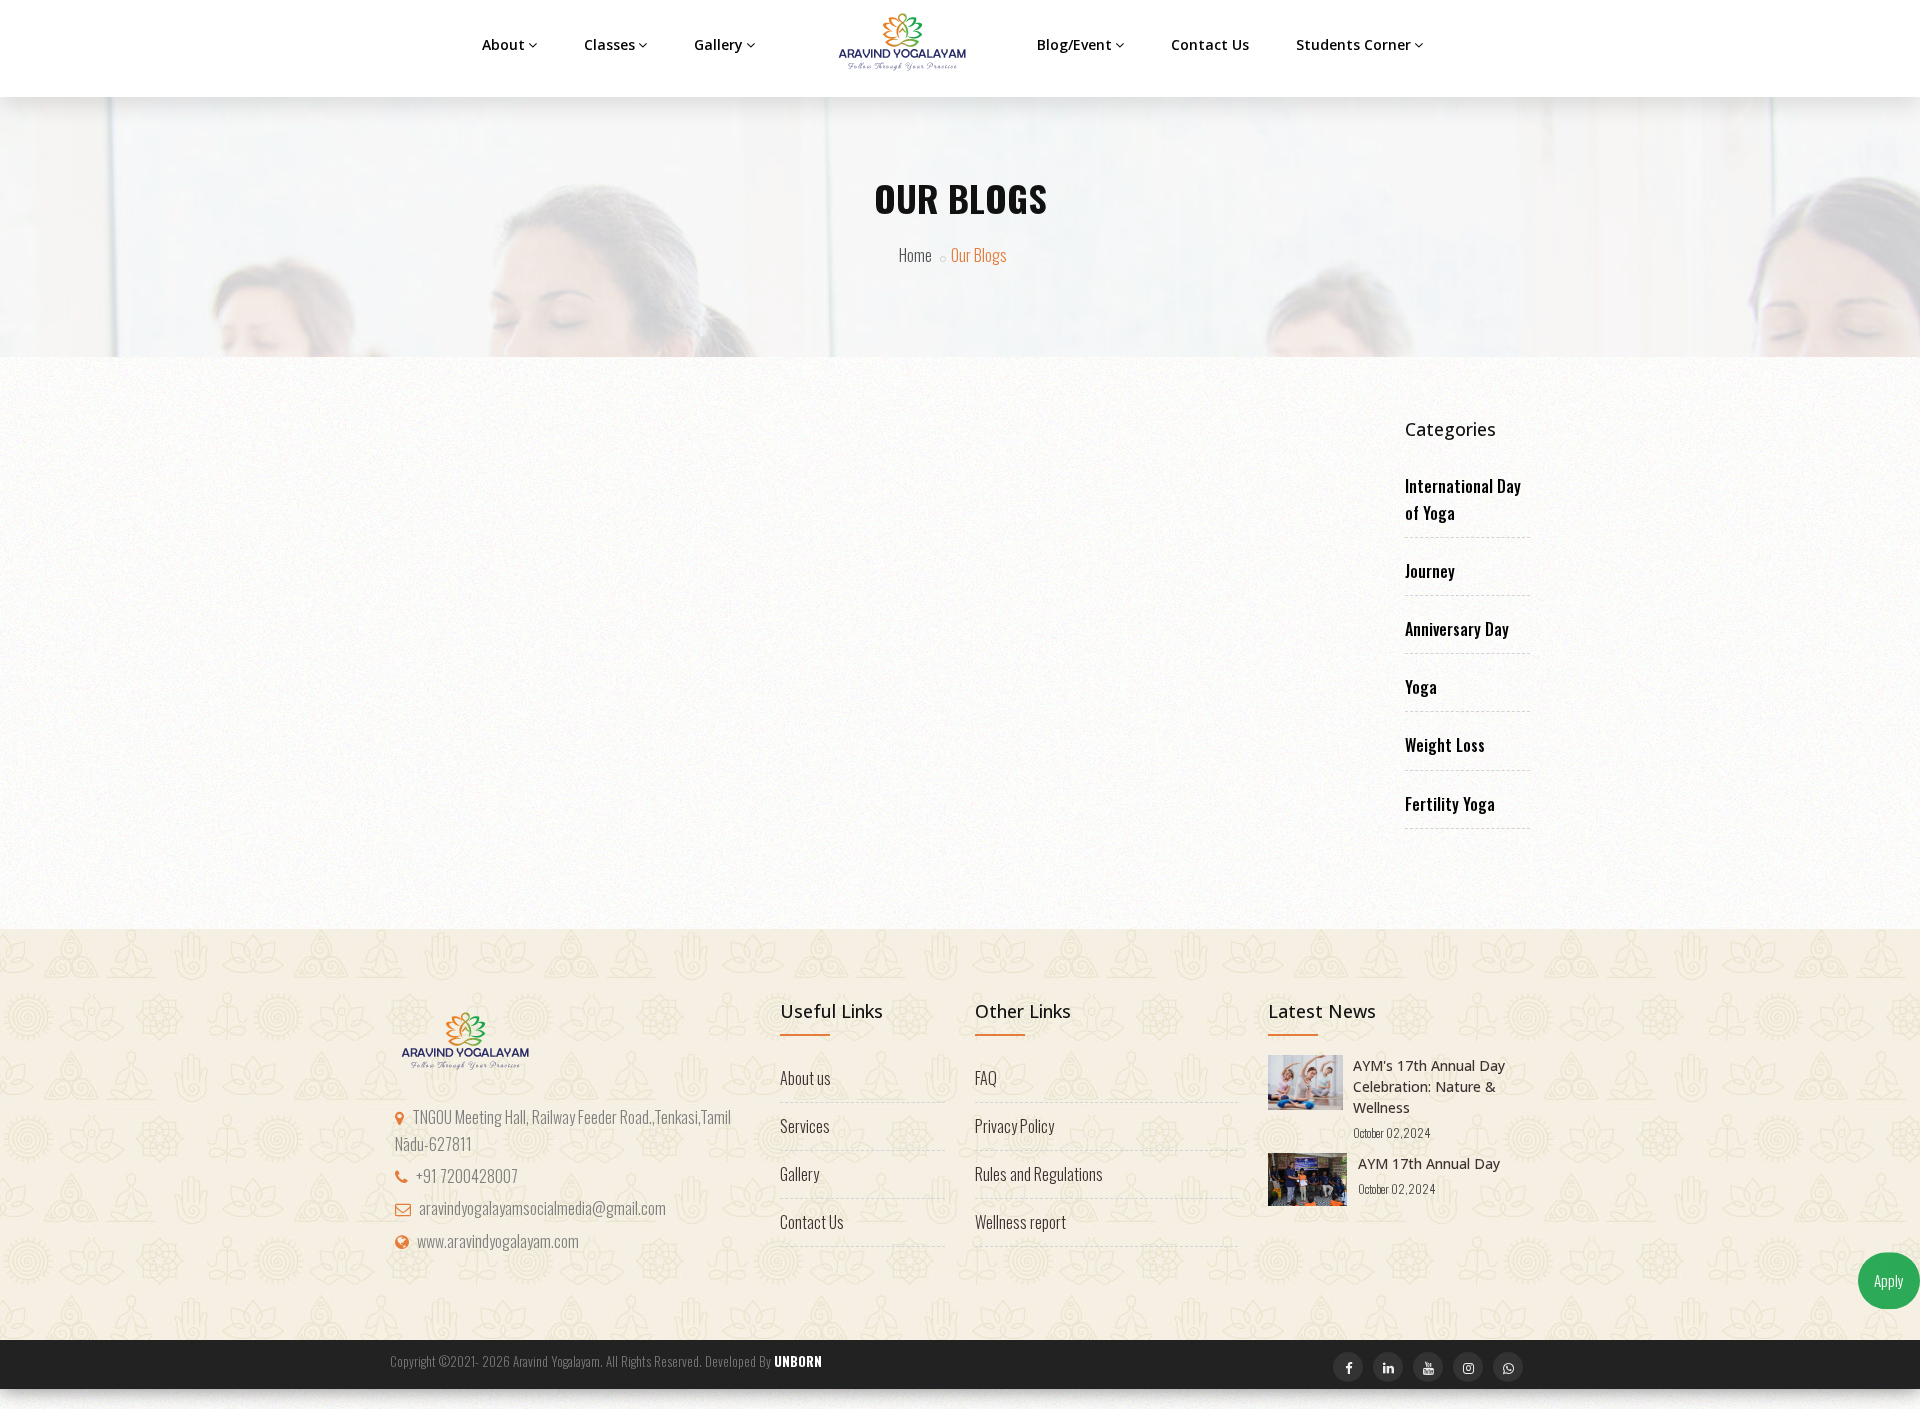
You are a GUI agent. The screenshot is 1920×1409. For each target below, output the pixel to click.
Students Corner (1353, 44)
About (503, 44)
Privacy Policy (1014, 1126)
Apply (1889, 1280)
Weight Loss (1445, 745)
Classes (609, 44)
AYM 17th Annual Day (1429, 1163)
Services (805, 1126)
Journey (1430, 571)
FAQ (986, 1078)
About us (805, 1078)
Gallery (718, 44)
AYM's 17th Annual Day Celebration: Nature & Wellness (1429, 1086)
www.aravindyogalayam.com (498, 1241)
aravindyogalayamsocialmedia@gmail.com (542, 1208)
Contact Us (1210, 44)
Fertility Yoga (1450, 804)
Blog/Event (1074, 44)
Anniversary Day (1457, 629)
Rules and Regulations (1039, 1174)
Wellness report (1020, 1222)
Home (915, 255)
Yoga (1421, 687)
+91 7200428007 (467, 1176)
